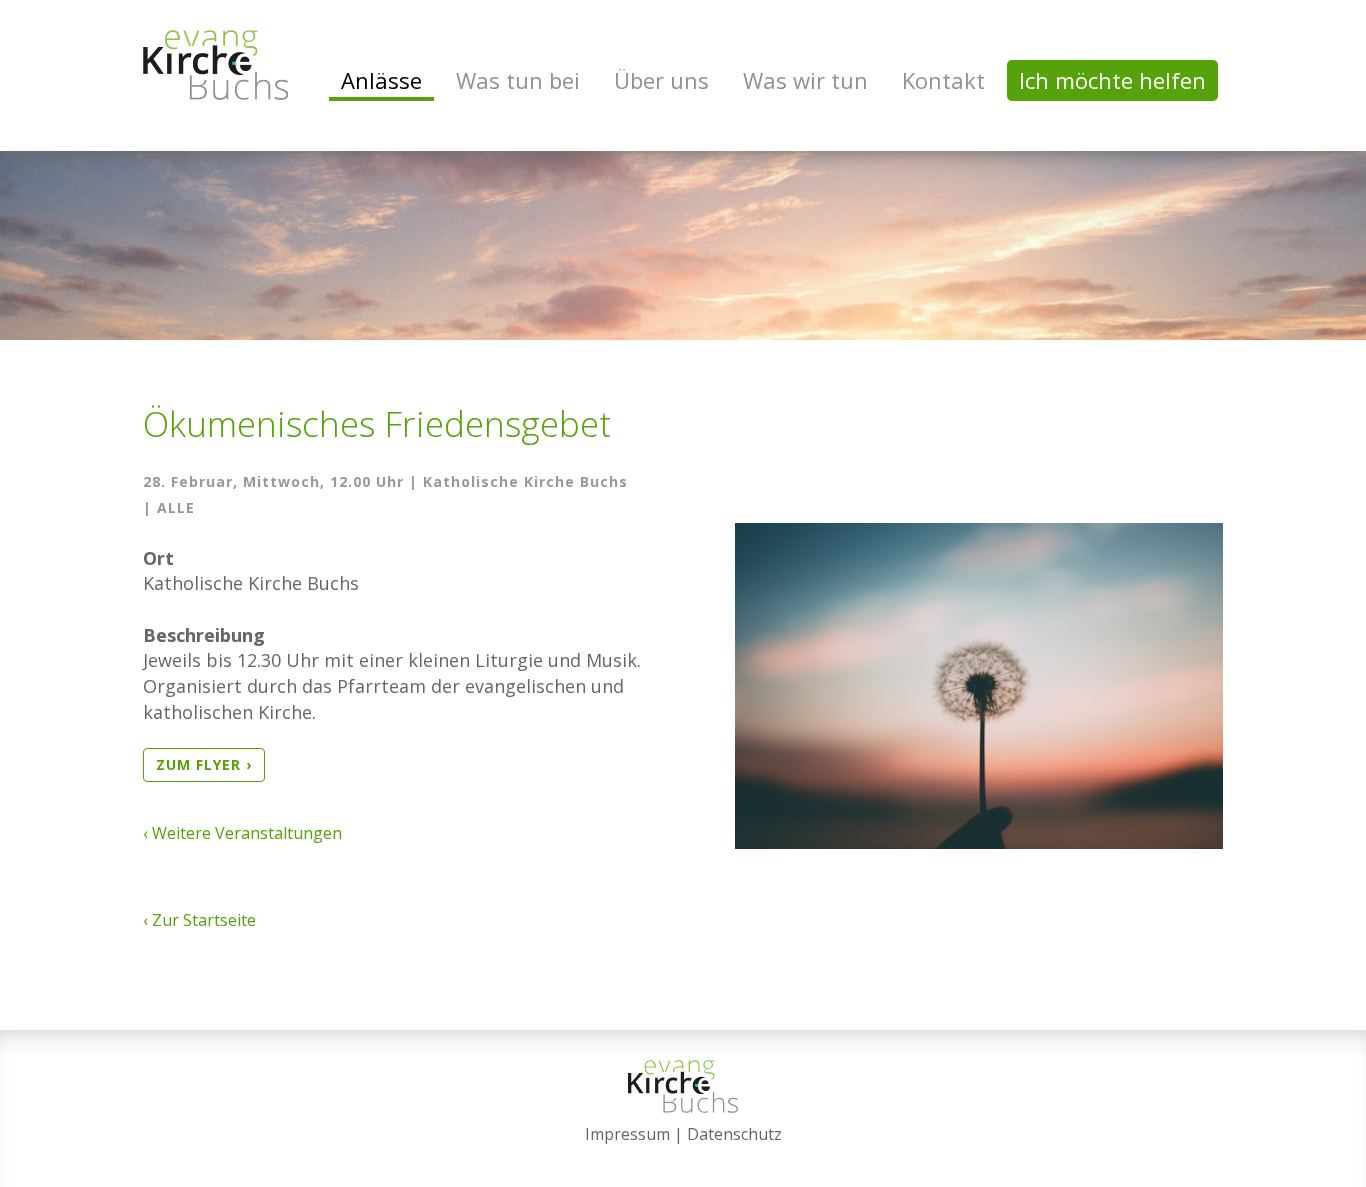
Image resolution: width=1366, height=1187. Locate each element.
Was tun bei (518, 80)
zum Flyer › (204, 764)
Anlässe (381, 80)
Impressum (627, 1134)
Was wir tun (805, 80)
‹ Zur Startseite (199, 920)
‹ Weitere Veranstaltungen (242, 833)
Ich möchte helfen (1112, 80)
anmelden (683, 1159)
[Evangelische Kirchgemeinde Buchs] (215, 65)
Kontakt (943, 80)
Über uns (661, 80)
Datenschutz (734, 1134)
